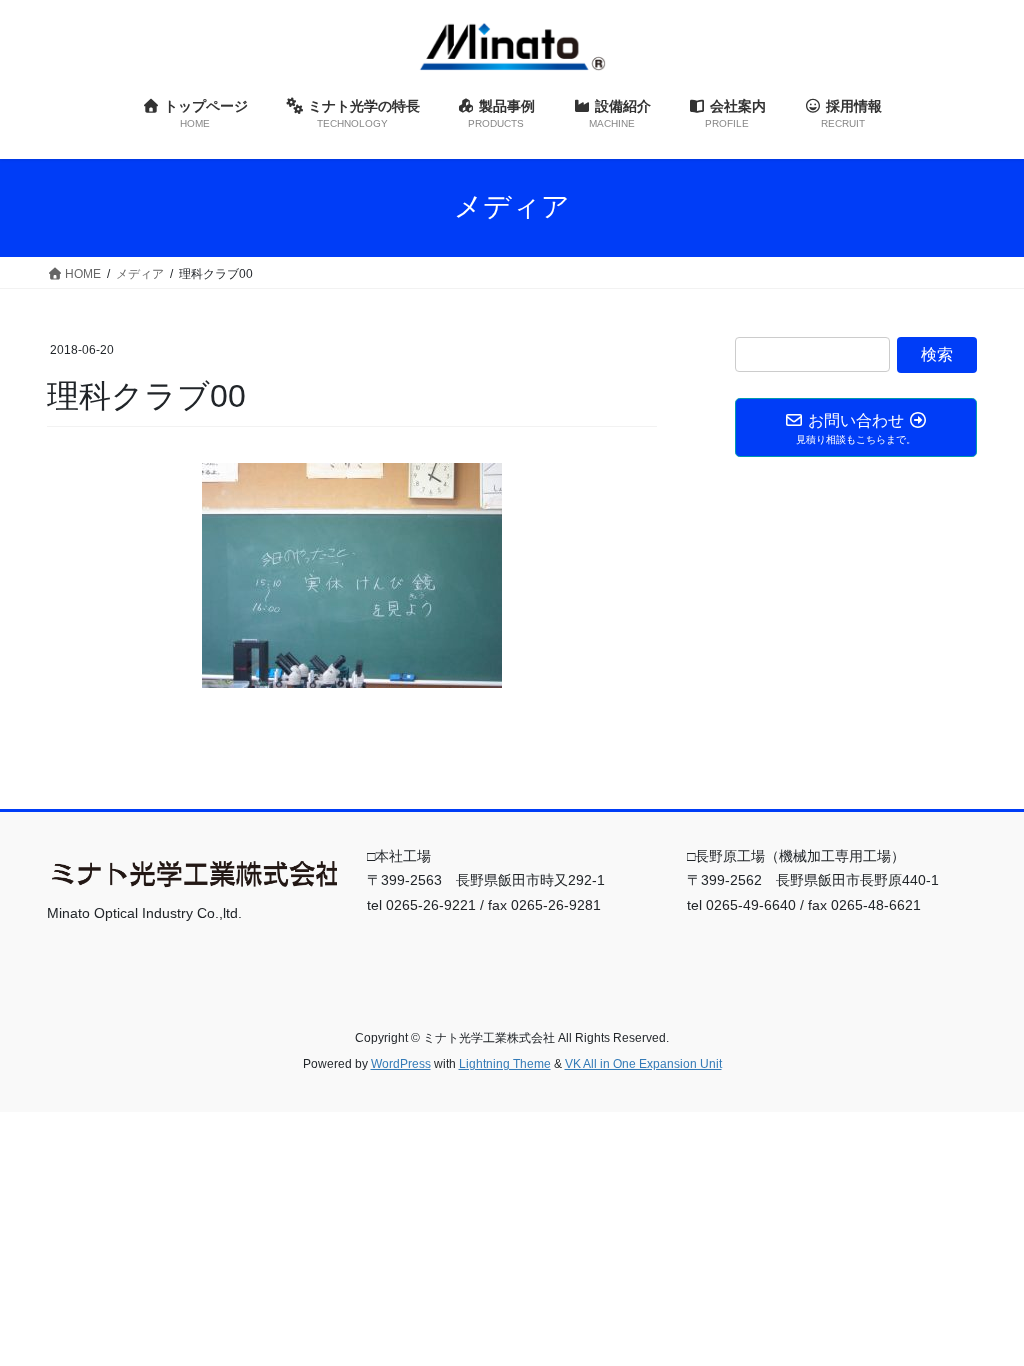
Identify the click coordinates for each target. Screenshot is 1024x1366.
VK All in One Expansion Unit (643, 1064)
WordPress (401, 1064)
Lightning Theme (505, 1064)
